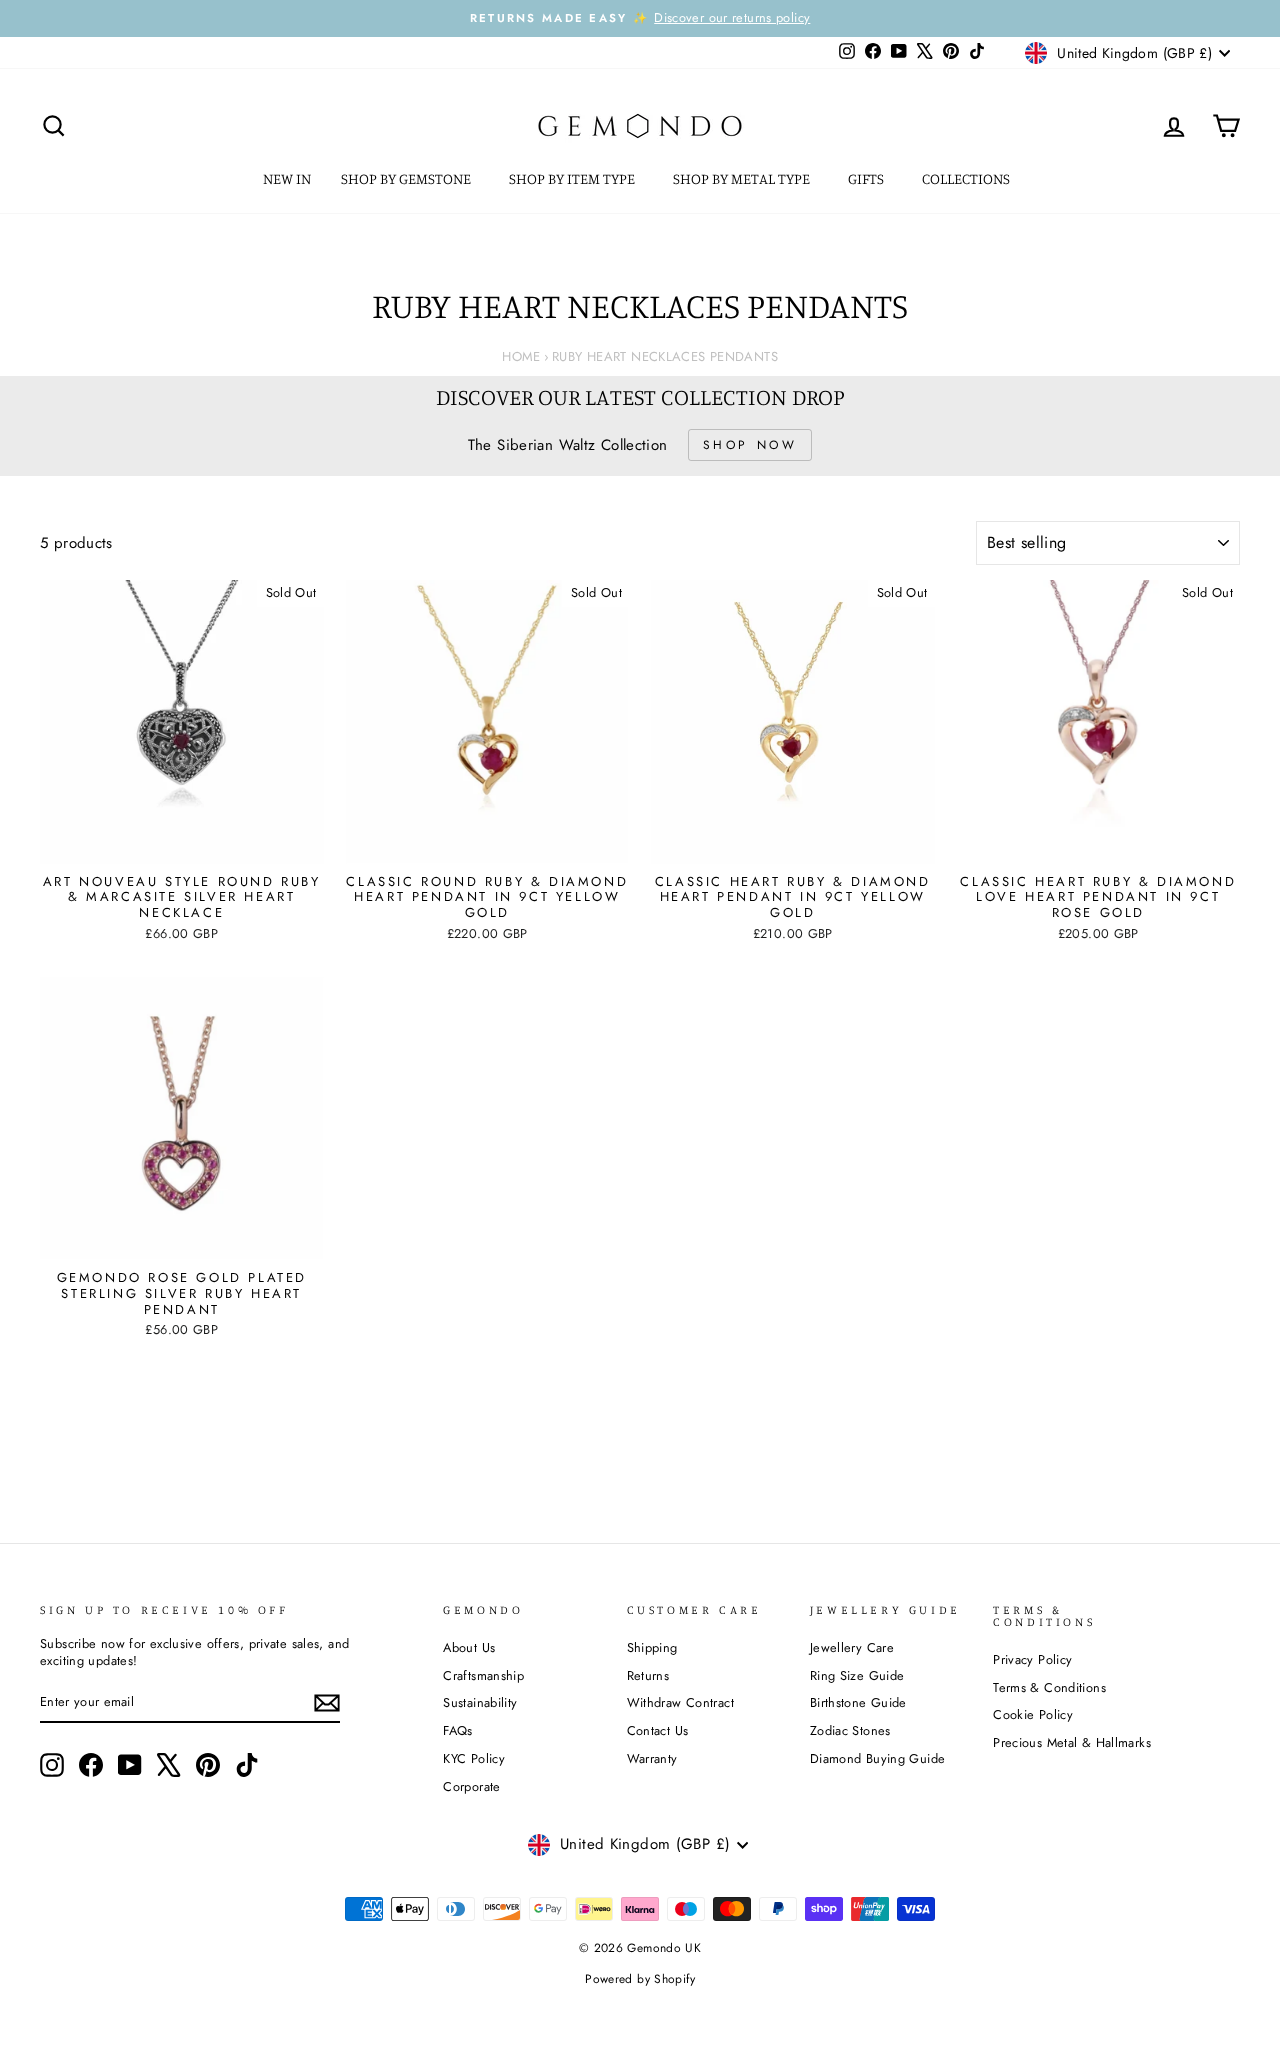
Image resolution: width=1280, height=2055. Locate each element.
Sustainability (480, 1702)
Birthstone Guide (858, 1702)
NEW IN (287, 178)
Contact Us (658, 1730)
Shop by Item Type (573, 178)
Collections (967, 178)
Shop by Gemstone (407, 178)
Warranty (652, 1758)
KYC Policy (474, 1758)
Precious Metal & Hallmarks (1072, 1742)
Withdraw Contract (680, 1702)
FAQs (458, 1730)
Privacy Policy (1032, 1659)
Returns (648, 1675)
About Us (469, 1647)
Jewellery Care (852, 1647)
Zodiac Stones (850, 1730)
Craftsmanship (483, 1675)
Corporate (471, 1786)
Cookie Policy (1033, 1714)
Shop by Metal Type (743, 178)
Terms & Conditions (1049, 1687)
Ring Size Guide (857, 1675)
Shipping (652, 1647)
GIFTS (867, 178)
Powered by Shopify (640, 1979)
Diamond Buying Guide (878, 1758)
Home (521, 356)
